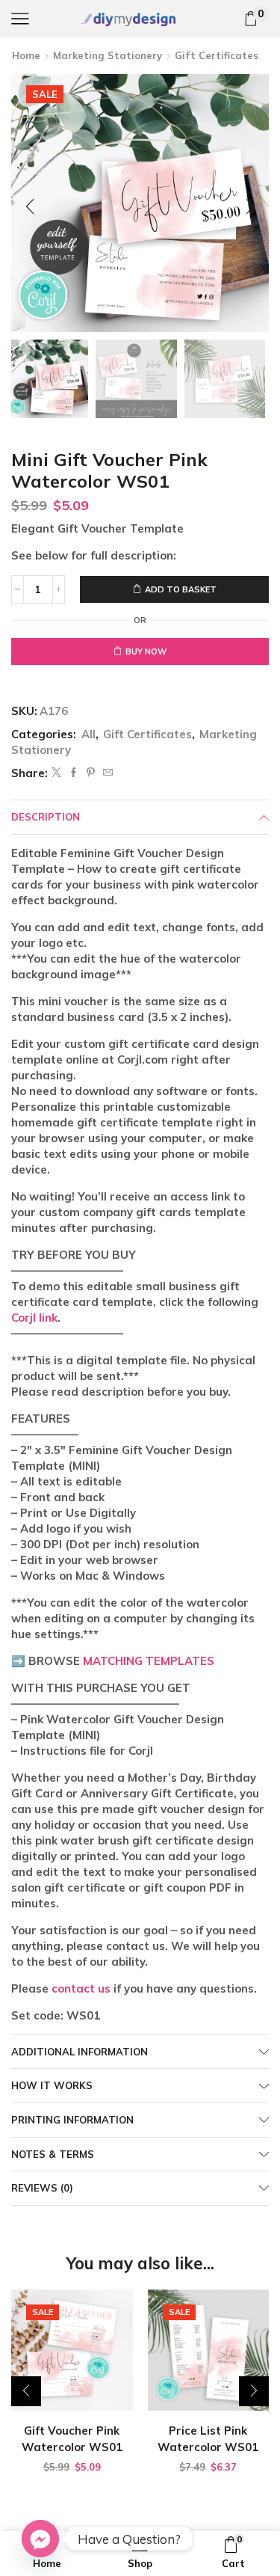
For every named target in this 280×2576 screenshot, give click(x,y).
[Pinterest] (91, 773)
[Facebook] (74, 773)
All (88, 734)
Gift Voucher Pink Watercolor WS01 (72, 2439)
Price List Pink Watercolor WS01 (208, 2439)
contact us (81, 1988)
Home (26, 55)
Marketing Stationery (108, 55)
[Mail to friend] (106, 773)
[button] (30, 206)
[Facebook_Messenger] (40, 2539)
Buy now (146, 651)
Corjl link (34, 1318)
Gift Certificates (217, 55)
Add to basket (181, 589)
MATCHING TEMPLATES (149, 1661)
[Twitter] (56, 773)
